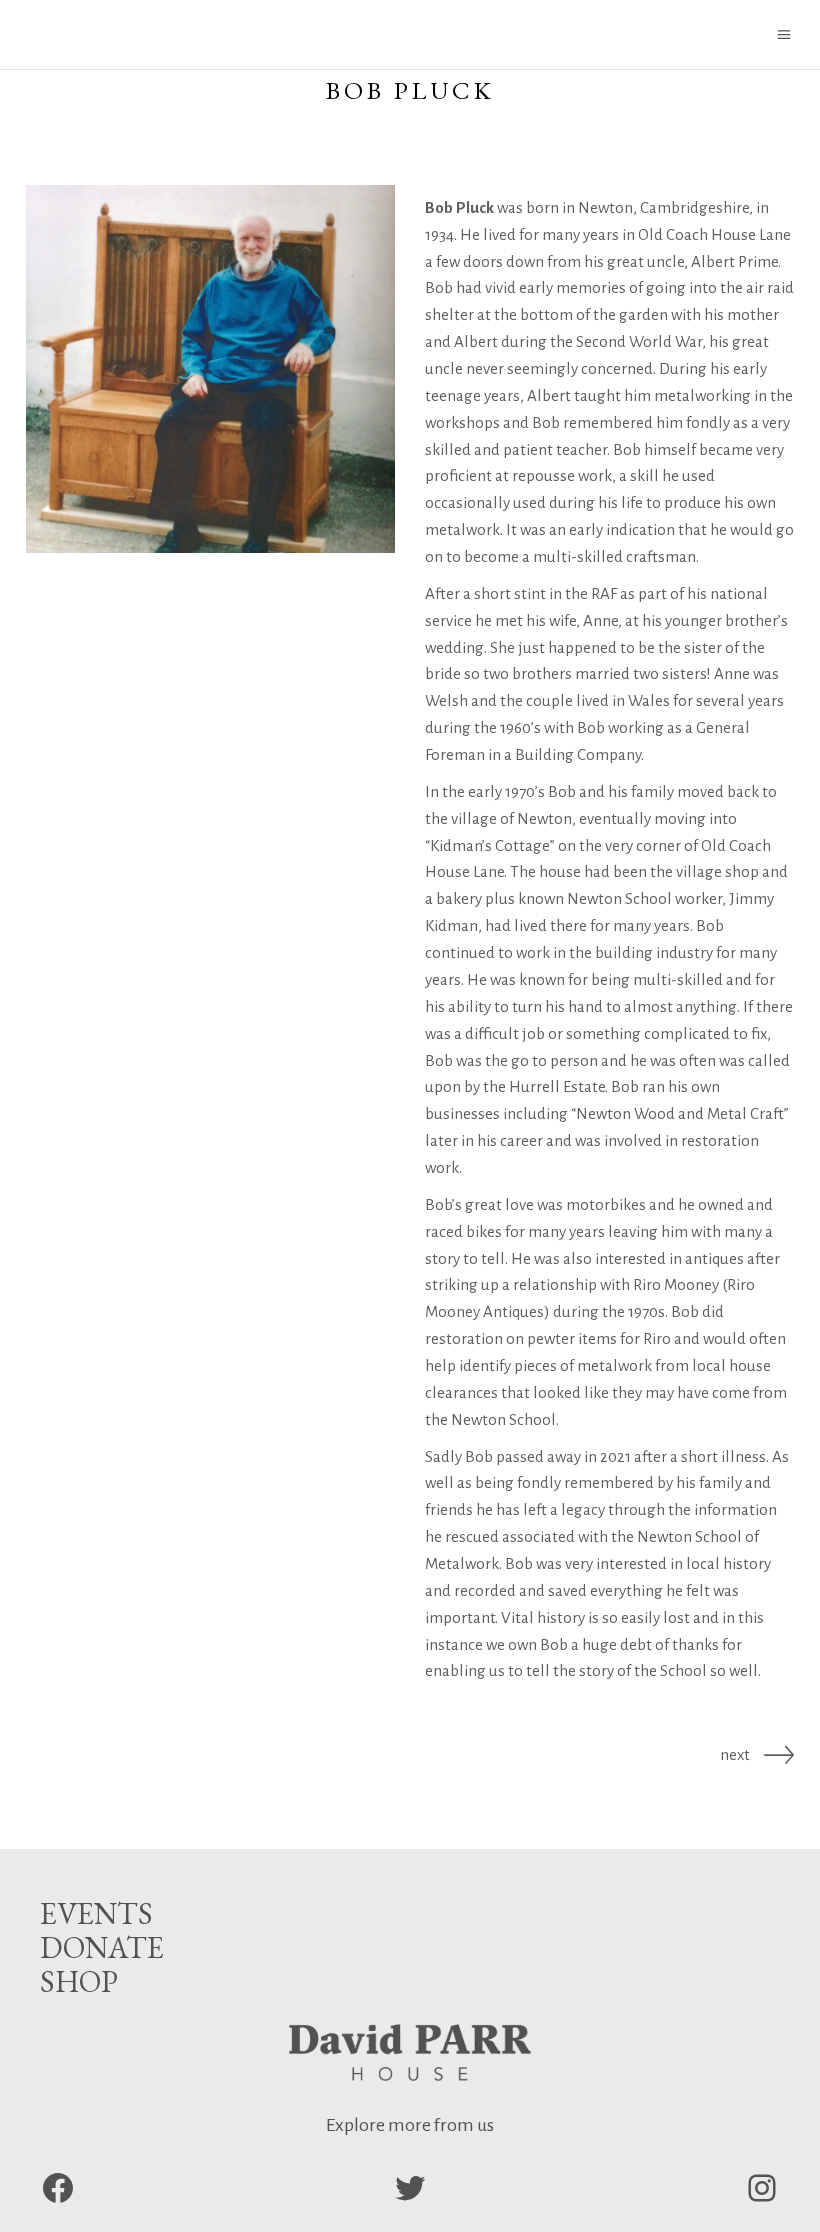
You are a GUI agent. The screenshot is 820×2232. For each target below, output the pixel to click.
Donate (102, 1947)
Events (96, 1913)
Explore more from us (410, 2125)
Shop (79, 1981)
